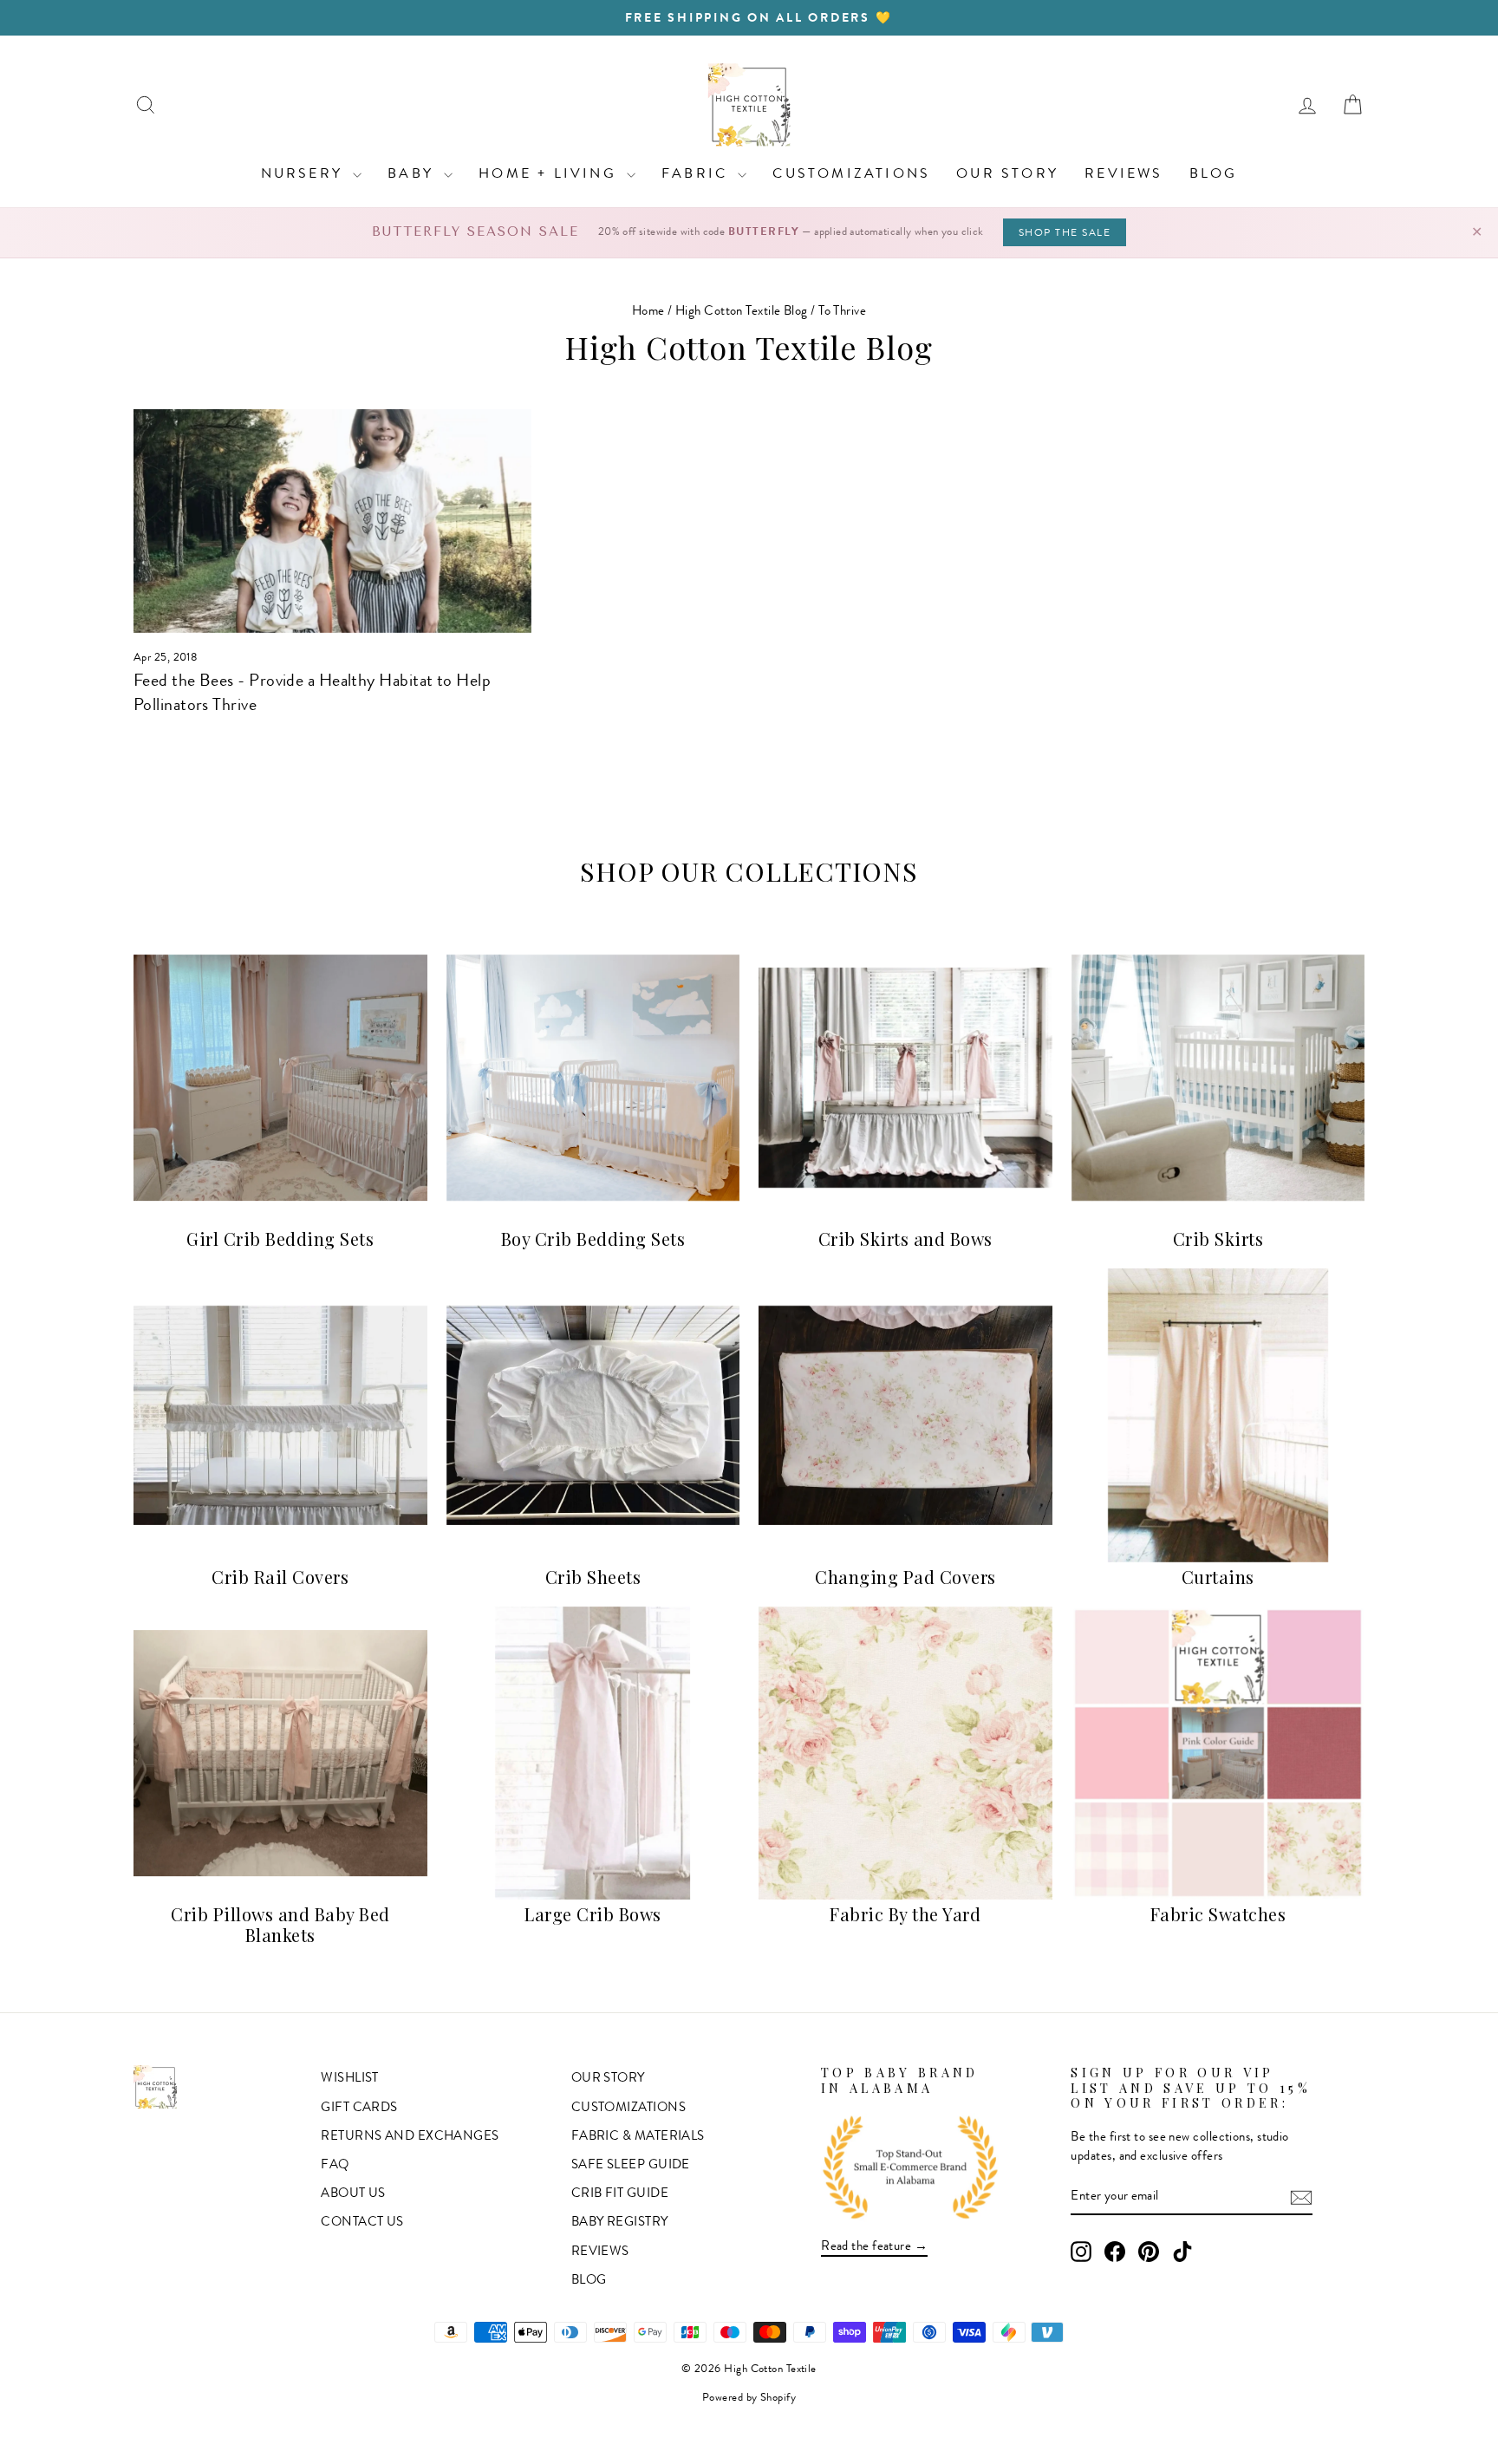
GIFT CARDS (359, 2107)
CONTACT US (362, 2221)
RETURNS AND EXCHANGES (410, 2135)
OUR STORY (1007, 173)
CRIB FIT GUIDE (620, 2193)
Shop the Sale (1065, 232)
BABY (414, 173)
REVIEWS (1123, 173)
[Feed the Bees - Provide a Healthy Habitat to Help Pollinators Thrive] (332, 521)
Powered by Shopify (749, 2397)
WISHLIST (350, 2077)
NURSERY (305, 173)
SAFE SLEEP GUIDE (631, 2164)
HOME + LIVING (550, 173)
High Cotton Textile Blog (742, 310)
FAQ (335, 2164)
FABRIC (697, 173)
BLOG (1214, 173)
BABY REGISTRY (620, 2221)
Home (648, 310)
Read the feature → (874, 2246)
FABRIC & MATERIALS (638, 2135)
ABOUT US (353, 2193)
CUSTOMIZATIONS (851, 173)
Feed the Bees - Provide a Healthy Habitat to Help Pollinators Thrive (312, 692)
